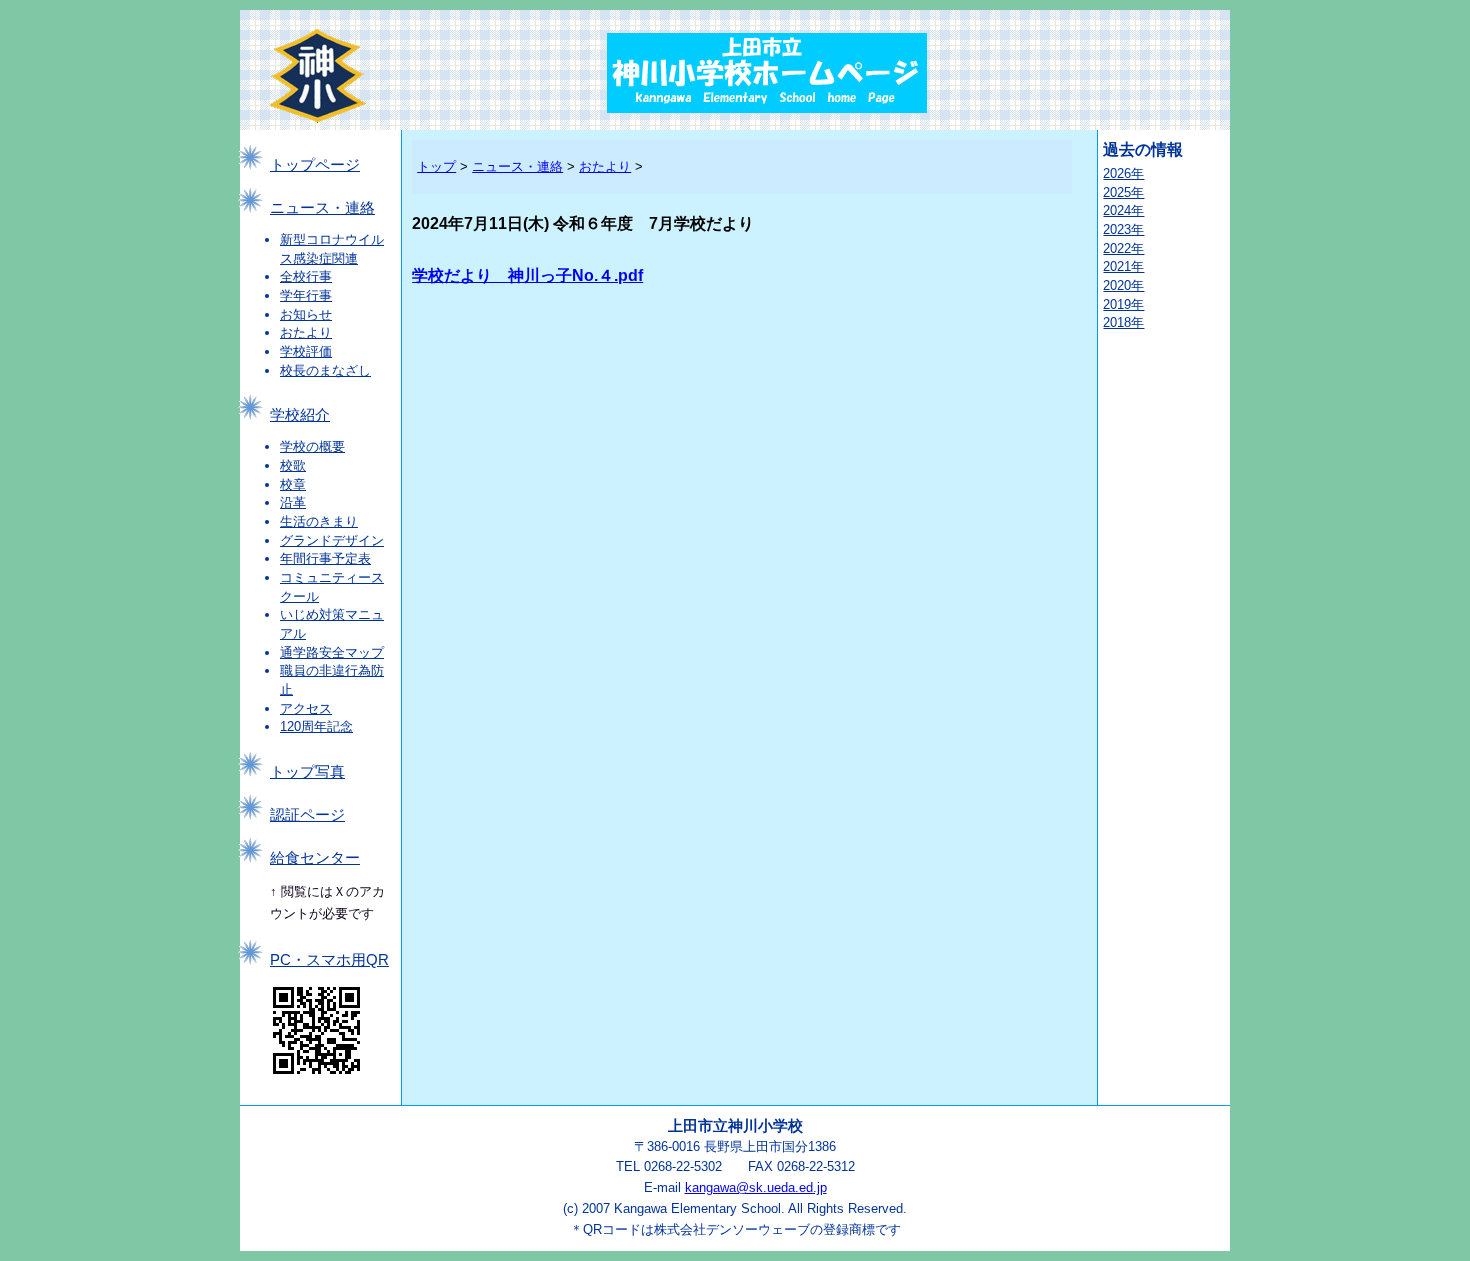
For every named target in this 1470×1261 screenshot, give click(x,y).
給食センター (315, 858)
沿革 (293, 502)
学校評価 (306, 351)
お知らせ (306, 314)
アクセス (306, 708)
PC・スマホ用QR (329, 960)
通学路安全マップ (332, 652)
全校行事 (306, 276)
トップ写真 (307, 772)
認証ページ (307, 815)
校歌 (293, 465)
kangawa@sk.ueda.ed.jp (756, 1187)
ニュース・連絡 (322, 208)
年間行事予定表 (325, 558)
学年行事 (306, 295)
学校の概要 (312, 446)
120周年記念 (316, 726)
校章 (293, 484)
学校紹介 (300, 415)
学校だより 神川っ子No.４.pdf (527, 275)
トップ (436, 166)
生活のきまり (319, 521)
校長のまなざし (325, 370)
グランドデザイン (332, 540)
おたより (306, 332)
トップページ (315, 165)
